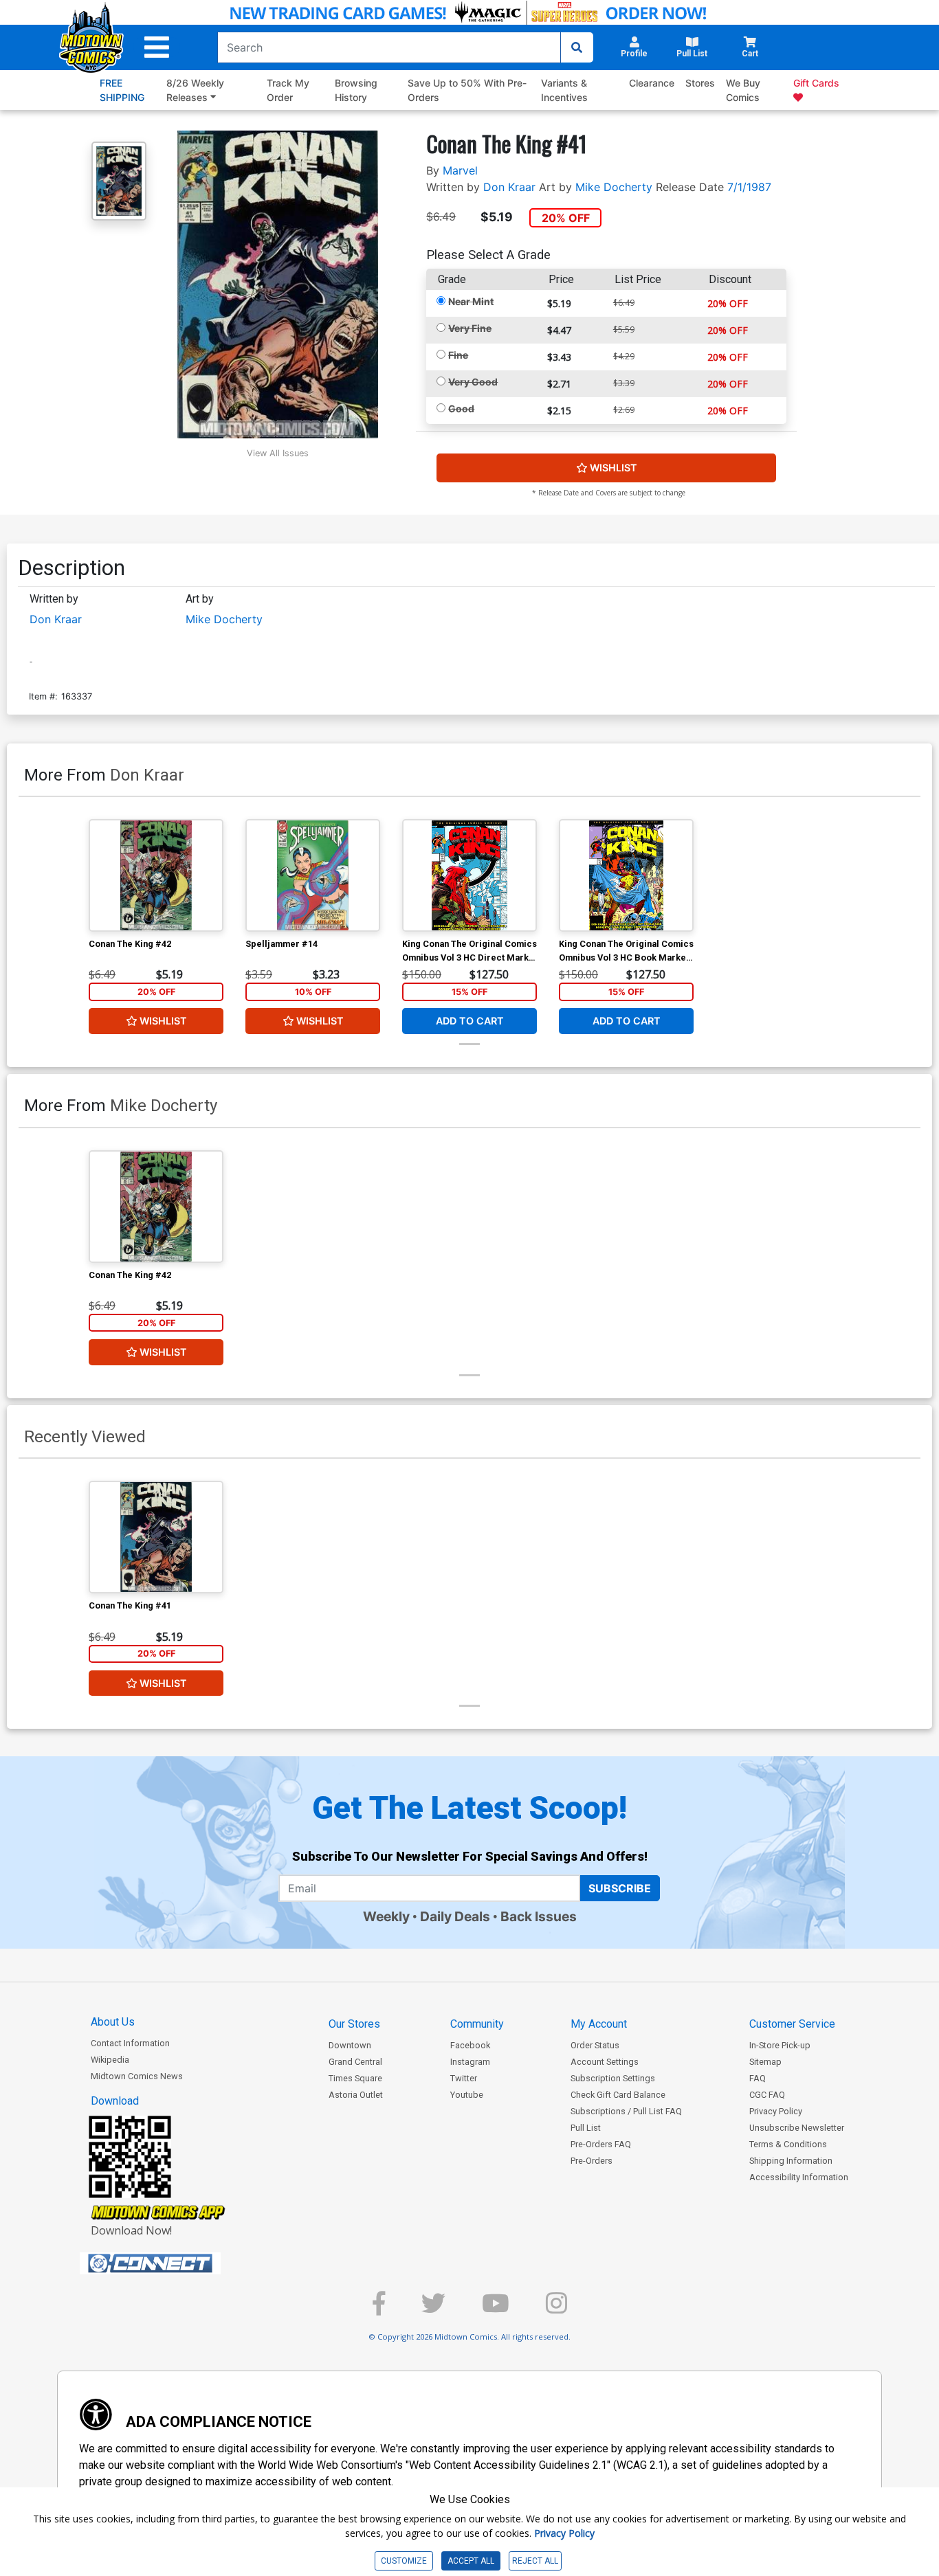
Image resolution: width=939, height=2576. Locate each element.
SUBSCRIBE (620, 1888)
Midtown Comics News (137, 2076)
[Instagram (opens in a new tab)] (556, 2309)
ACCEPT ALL (471, 2561)
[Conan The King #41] (156, 1537)
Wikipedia (110, 2060)
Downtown (350, 2045)
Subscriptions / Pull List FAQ (626, 2111)
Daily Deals (455, 1916)
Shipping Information (791, 2161)
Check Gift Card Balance (618, 2095)
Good (461, 408)
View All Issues (278, 453)
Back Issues (539, 1916)
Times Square (355, 2078)
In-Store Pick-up (780, 2045)
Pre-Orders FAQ (601, 2144)
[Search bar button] (577, 47)
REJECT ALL (535, 2561)
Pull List (586, 2128)
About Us (113, 2022)
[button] (157, 47)
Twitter (464, 2078)
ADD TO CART (470, 1021)
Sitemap (765, 2062)
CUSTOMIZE (404, 2561)
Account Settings (605, 2062)
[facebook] (379, 2309)
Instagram (470, 2062)
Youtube (467, 2095)
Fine (458, 355)
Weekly (386, 1916)
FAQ (758, 2078)
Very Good (473, 382)
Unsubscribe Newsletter (797, 2128)
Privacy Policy (776, 2111)
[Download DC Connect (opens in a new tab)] (176, 2263)
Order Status (595, 2045)
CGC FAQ (767, 2095)
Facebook (470, 2045)
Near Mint (471, 301)
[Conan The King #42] (156, 875)
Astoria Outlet (356, 2095)
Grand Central (355, 2062)
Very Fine (470, 328)
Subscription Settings (613, 2078)
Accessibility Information (799, 2177)
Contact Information (130, 2043)
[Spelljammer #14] (313, 875)
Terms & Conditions (788, 2144)
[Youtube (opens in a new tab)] (496, 2309)
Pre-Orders (592, 2161)
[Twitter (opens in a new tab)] (433, 2309)
